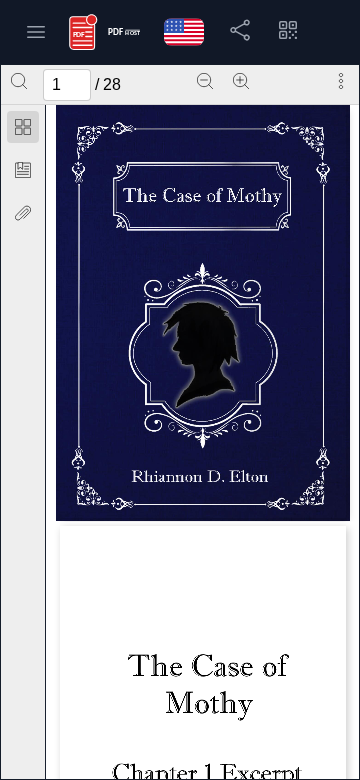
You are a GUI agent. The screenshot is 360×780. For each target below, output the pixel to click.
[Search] (19, 81)
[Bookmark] (23, 170)
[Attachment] (23, 213)
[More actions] (341, 81)
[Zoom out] (205, 81)
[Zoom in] (241, 81)
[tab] (23, 130)
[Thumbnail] (23, 127)
